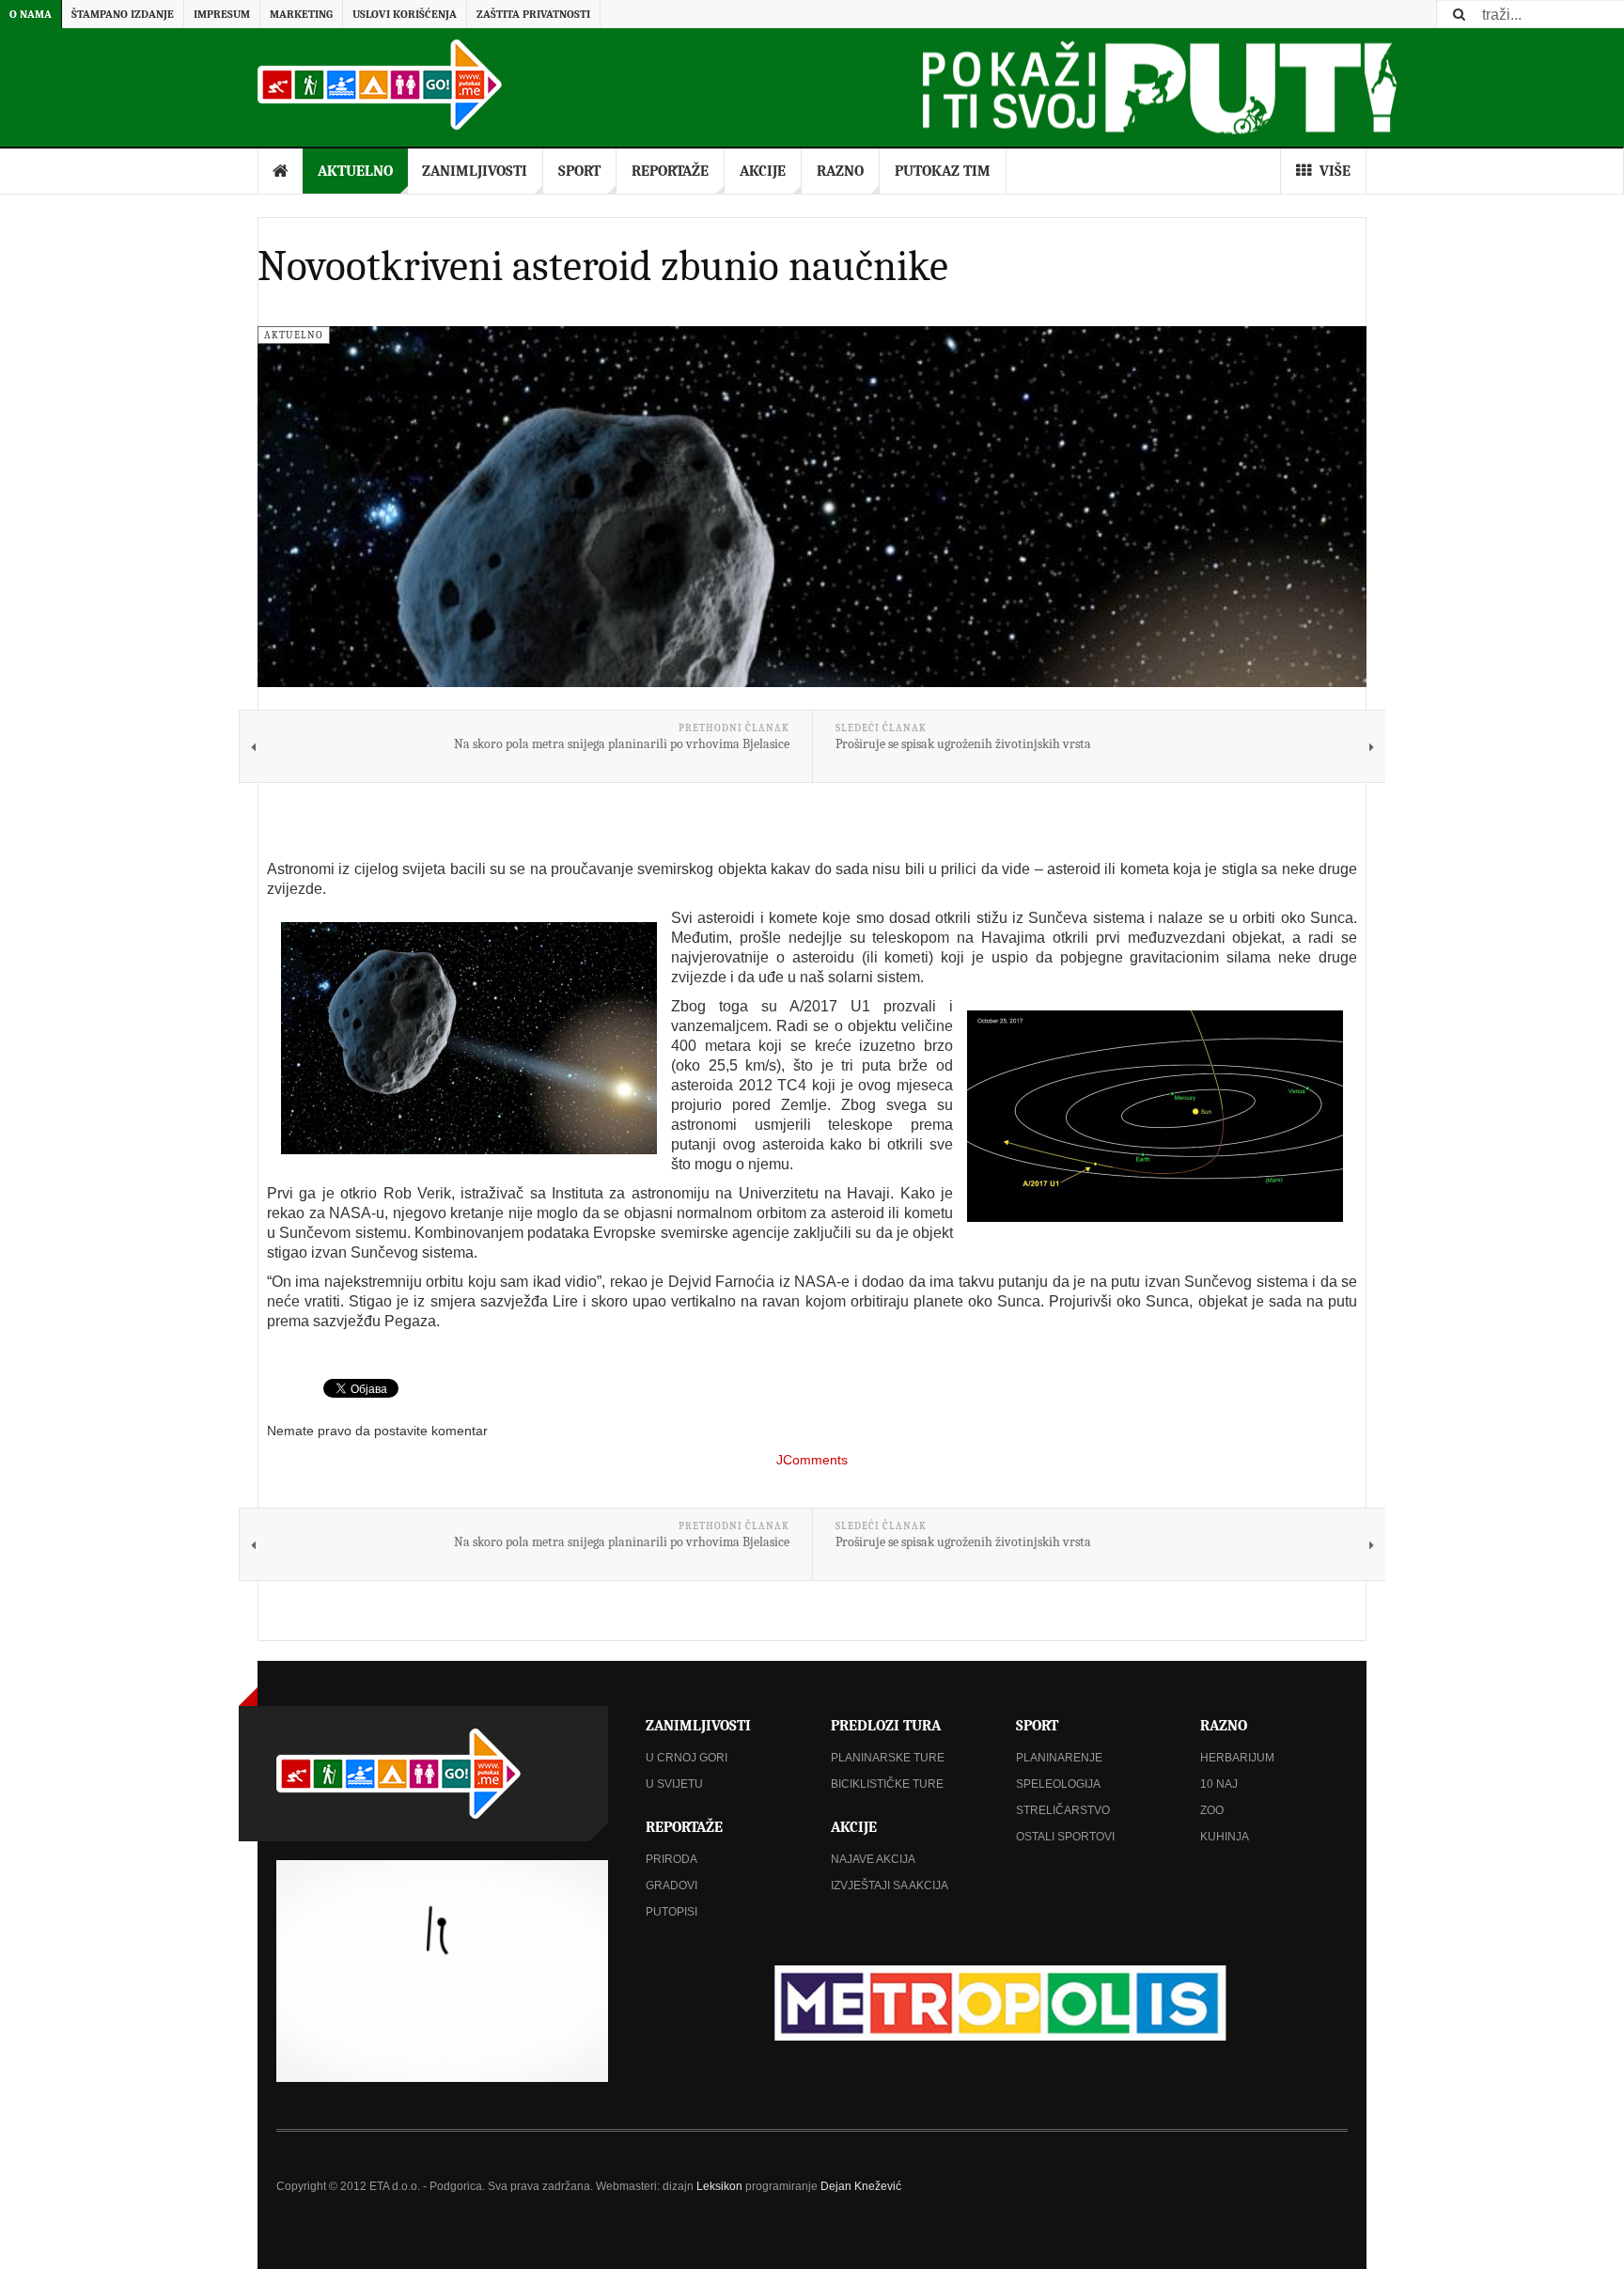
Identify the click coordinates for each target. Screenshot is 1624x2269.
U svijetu (674, 1784)
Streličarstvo (1063, 1810)
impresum (222, 14)
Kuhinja (1225, 1837)
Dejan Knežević (861, 2186)
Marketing (301, 14)
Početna (281, 171)
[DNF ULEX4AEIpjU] (1155, 1116)
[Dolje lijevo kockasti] (442, 1971)
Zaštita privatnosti (533, 14)
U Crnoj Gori (687, 1758)
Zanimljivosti (475, 171)
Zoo (1212, 1810)
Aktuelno (355, 171)
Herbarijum (1237, 1758)
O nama (31, 14)
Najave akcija (873, 1859)
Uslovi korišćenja (405, 14)
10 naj (1219, 1784)
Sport (579, 171)
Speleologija (1058, 1784)
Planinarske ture (888, 1758)
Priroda (671, 1859)
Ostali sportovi (1065, 1837)
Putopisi (671, 1912)
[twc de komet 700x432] (469, 1038)
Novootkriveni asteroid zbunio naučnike (603, 266)
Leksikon (719, 2186)
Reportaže (670, 171)
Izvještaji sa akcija (890, 1886)
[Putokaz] (380, 85)
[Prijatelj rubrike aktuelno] (997, 2003)
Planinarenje (1059, 1758)
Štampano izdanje (123, 14)
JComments (812, 1460)
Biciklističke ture (887, 1784)
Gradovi (671, 1886)
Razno (840, 171)
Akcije (763, 171)
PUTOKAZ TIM (943, 171)
